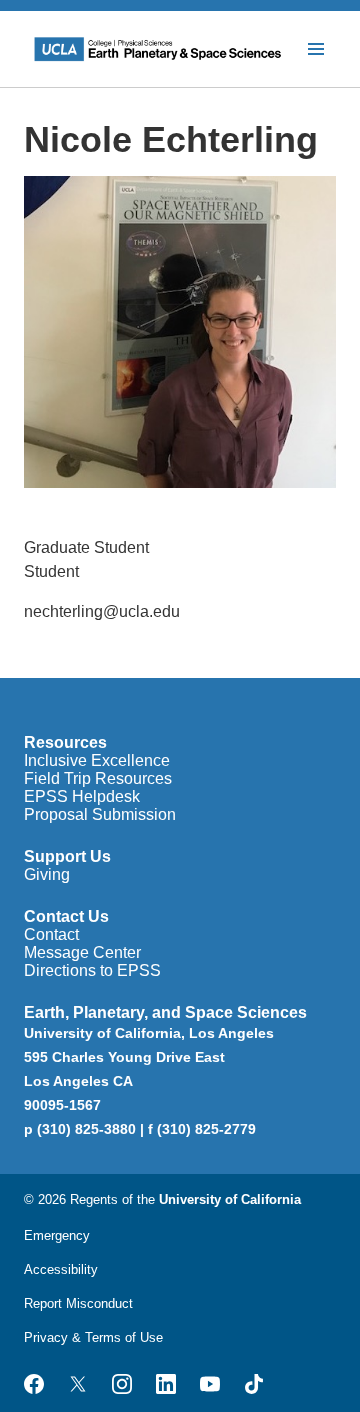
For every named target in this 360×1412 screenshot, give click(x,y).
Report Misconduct (78, 1303)
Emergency (57, 1235)
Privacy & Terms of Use (93, 1337)
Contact (51, 934)
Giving (47, 874)
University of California (230, 1199)
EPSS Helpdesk (82, 796)
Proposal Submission (100, 814)
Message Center (82, 952)
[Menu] (316, 49)
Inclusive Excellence (97, 760)
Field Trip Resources (98, 778)
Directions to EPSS (92, 970)
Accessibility (61, 1269)
